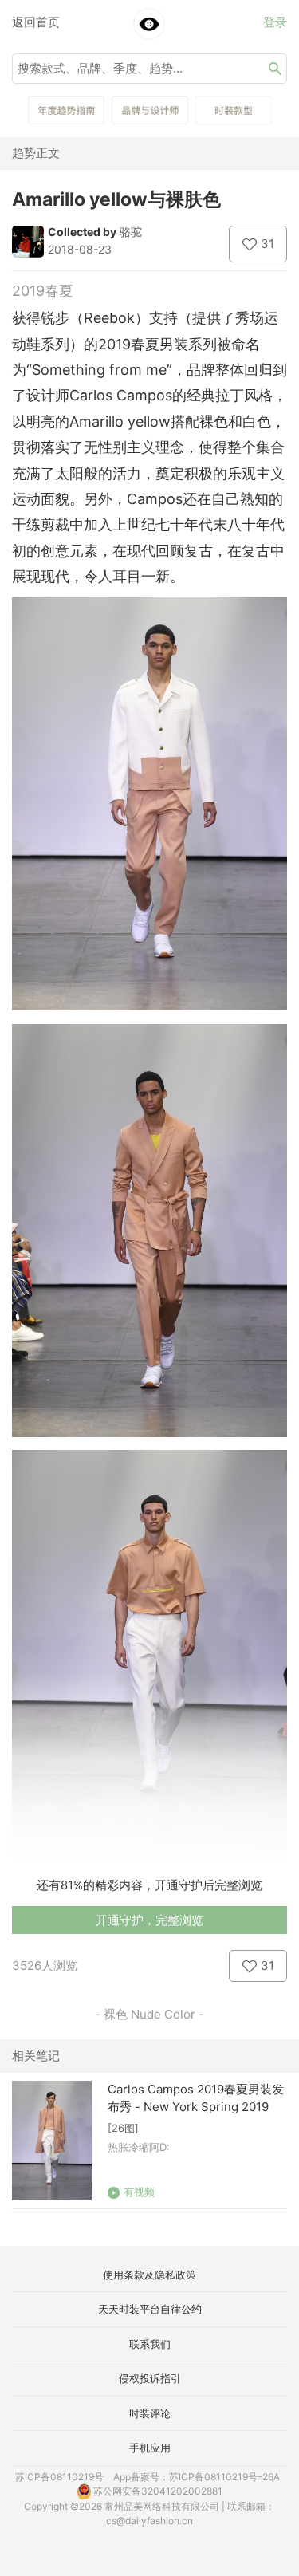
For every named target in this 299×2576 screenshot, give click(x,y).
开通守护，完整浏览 (149, 1920)
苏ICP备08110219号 (59, 2477)
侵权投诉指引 (150, 2378)
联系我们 (150, 2344)
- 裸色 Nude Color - (149, 2014)
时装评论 (150, 2413)
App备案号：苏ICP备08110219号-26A (197, 2477)
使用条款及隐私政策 (149, 2275)
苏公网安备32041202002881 (157, 2491)
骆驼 (131, 232)
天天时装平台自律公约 (150, 2309)
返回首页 (36, 22)
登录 (275, 22)
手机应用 (150, 2448)
